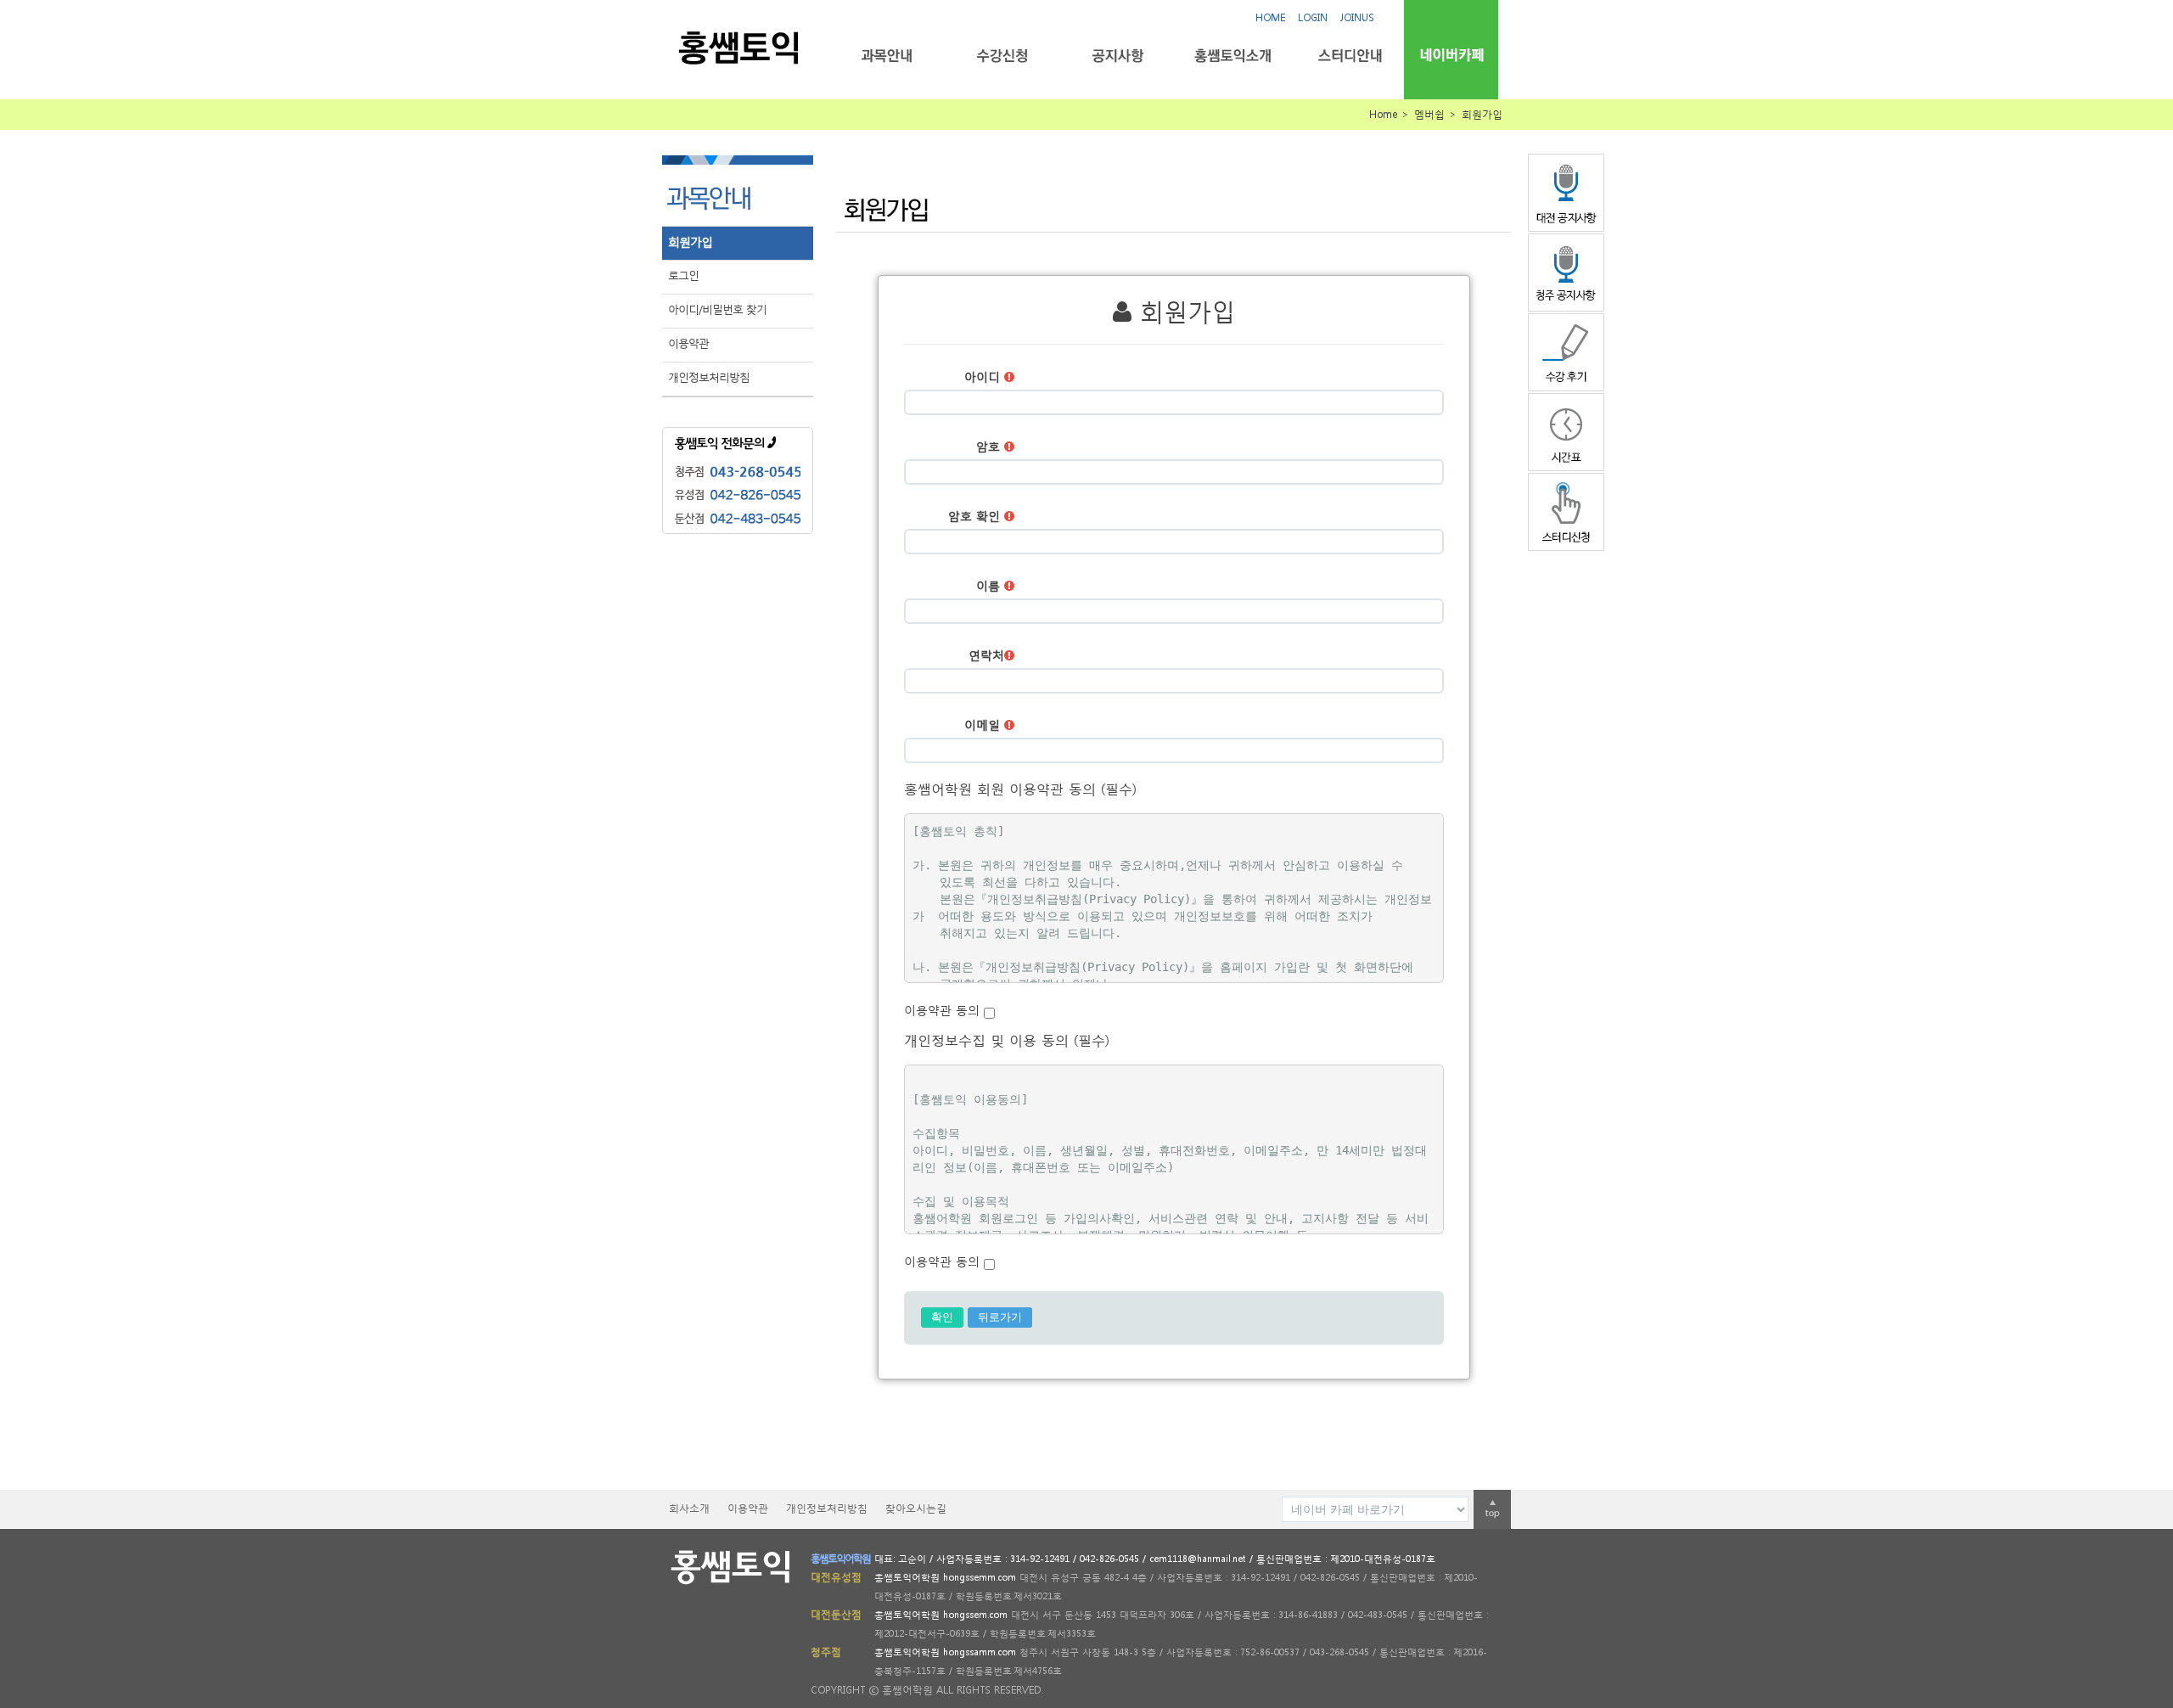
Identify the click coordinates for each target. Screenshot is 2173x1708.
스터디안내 (1348, 56)
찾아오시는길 (916, 1508)
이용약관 (688, 343)
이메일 (984, 725)
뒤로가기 (1000, 1317)
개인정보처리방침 (709, 377)
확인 (942, 1317)
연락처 (986, 655)
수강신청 (1002, 56)
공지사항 (1117, 56)
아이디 (984, 376)
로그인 (683, 275)
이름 (990, 585)
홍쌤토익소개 (1233, 56)
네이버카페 (1451, 55)
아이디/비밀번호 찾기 (717, 309)
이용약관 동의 (944, 1010)
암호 (990, 446)
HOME (1270, 17)
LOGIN (1313, 17)
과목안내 (887, 56)
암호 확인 (976, 516)
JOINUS (1357, 17)
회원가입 (690, 242)
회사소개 (689, 1508)
